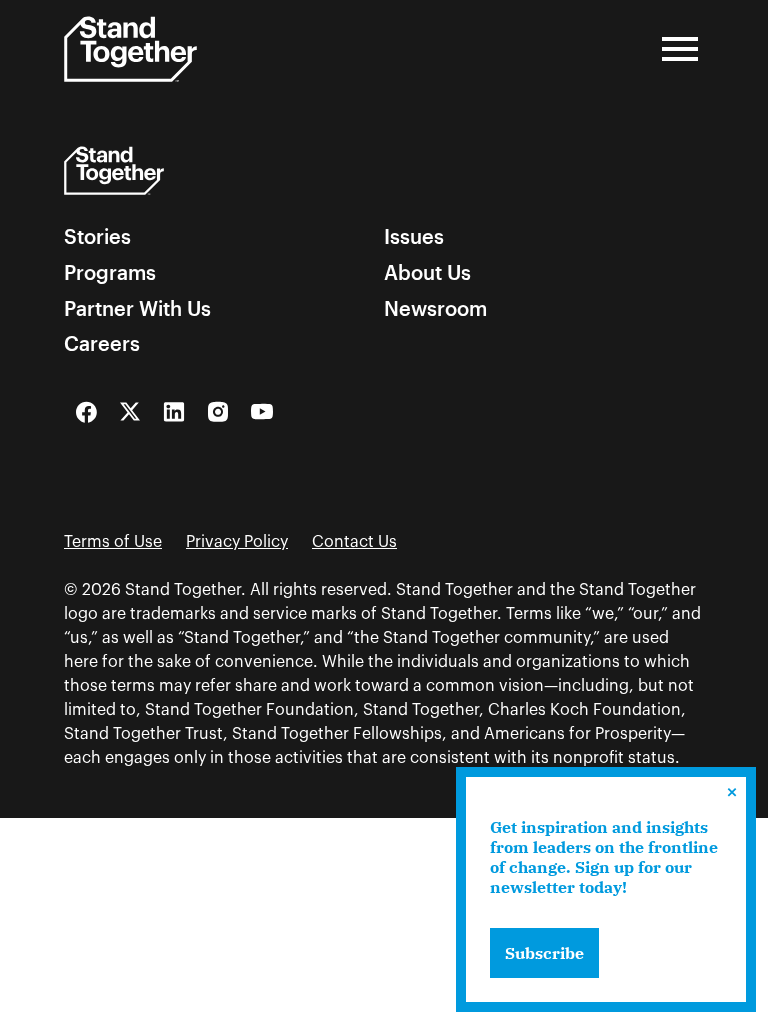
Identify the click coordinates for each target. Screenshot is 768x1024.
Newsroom (435, 309)
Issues (414, 237)
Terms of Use (113, 542)
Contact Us (354, 542)
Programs (110, 273)
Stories (97, 237)
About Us (427, 273)
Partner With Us (137, 309)
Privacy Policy (237, 542)
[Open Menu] (680, 49)
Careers (102, 344)
